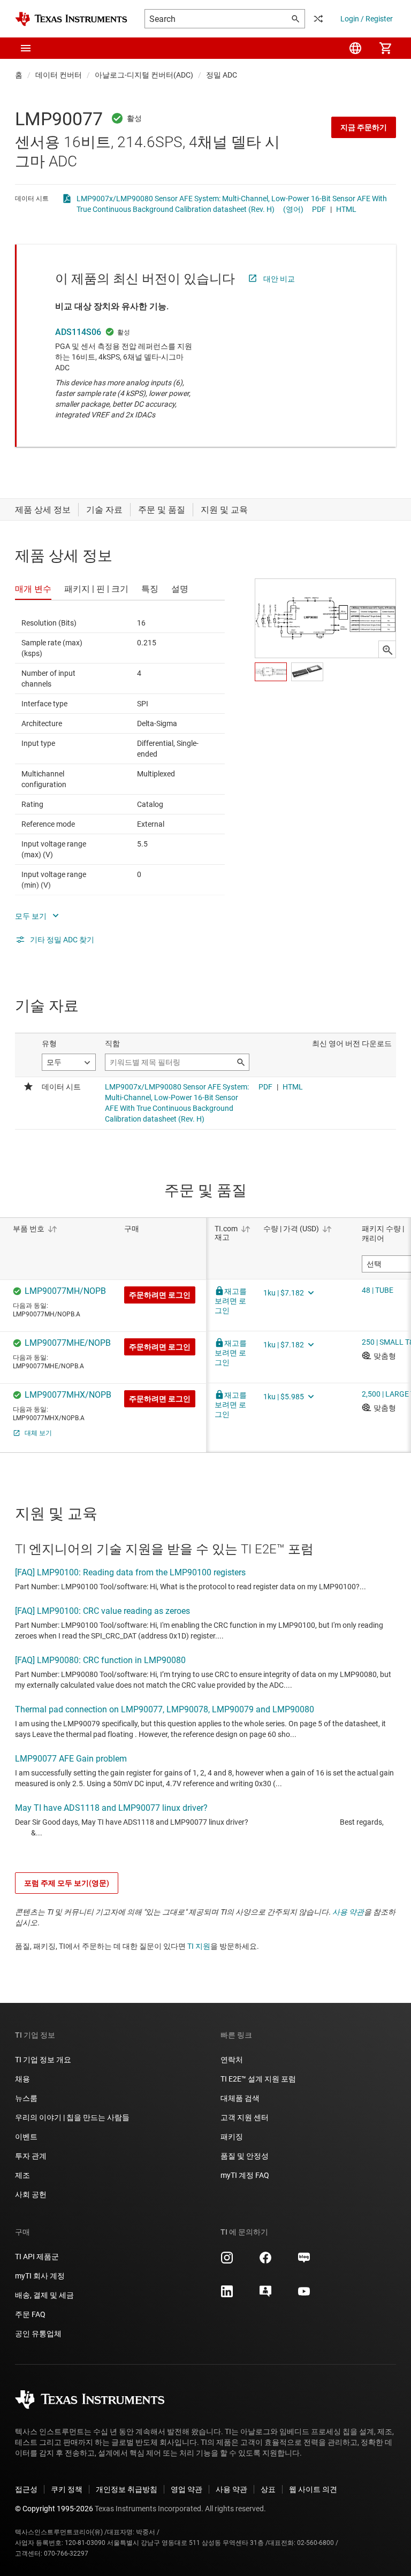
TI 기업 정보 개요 (43, 2060)
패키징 (232, 2137)
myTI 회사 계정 (40, 2276)
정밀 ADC (222, 75)
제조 (22, 2175)
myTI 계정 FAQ (245, 2175)
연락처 (232, 2060)
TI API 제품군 (37, 2257)
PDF (319, 209)
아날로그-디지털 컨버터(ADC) (144, 75)
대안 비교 (279, 279)
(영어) (293, 209)
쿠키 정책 (67, 2489)
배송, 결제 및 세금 (44, 2295)
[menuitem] (355, 48)
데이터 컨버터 (59, 75)
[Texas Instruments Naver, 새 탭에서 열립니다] (304, 2261)
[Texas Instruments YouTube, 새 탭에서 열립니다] (304, 2295)
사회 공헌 (31, 2194)
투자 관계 (31, 2156)
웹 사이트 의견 (313, 2489)
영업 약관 (187, 2489)
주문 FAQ (30, 2314)
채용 (22, 2079)
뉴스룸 (26, 2098)
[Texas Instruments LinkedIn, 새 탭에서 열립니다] (227, 2295)
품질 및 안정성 (245, 2156)
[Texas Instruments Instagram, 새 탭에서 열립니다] (227, 2261)
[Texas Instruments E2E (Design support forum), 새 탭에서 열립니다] (265, 2295)
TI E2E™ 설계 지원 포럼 (258, 2079)
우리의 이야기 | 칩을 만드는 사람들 (72, 2117)
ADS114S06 (78, 332)
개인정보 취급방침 (127, 2489)
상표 (268, 2489)
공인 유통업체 (38, 2334)
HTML (346, 209)
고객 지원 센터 (245, 2117)
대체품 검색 (240, 2098)
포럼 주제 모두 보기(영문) (67, 1883)
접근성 (26, 2489)
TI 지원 (199, 1946)
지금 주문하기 (364, 127)
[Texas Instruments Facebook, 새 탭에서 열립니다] (265, 2261)
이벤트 (26, 2137)
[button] (26, 48)
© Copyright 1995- (54, 2509)
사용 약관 (348, 1912)
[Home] (71, 19)
